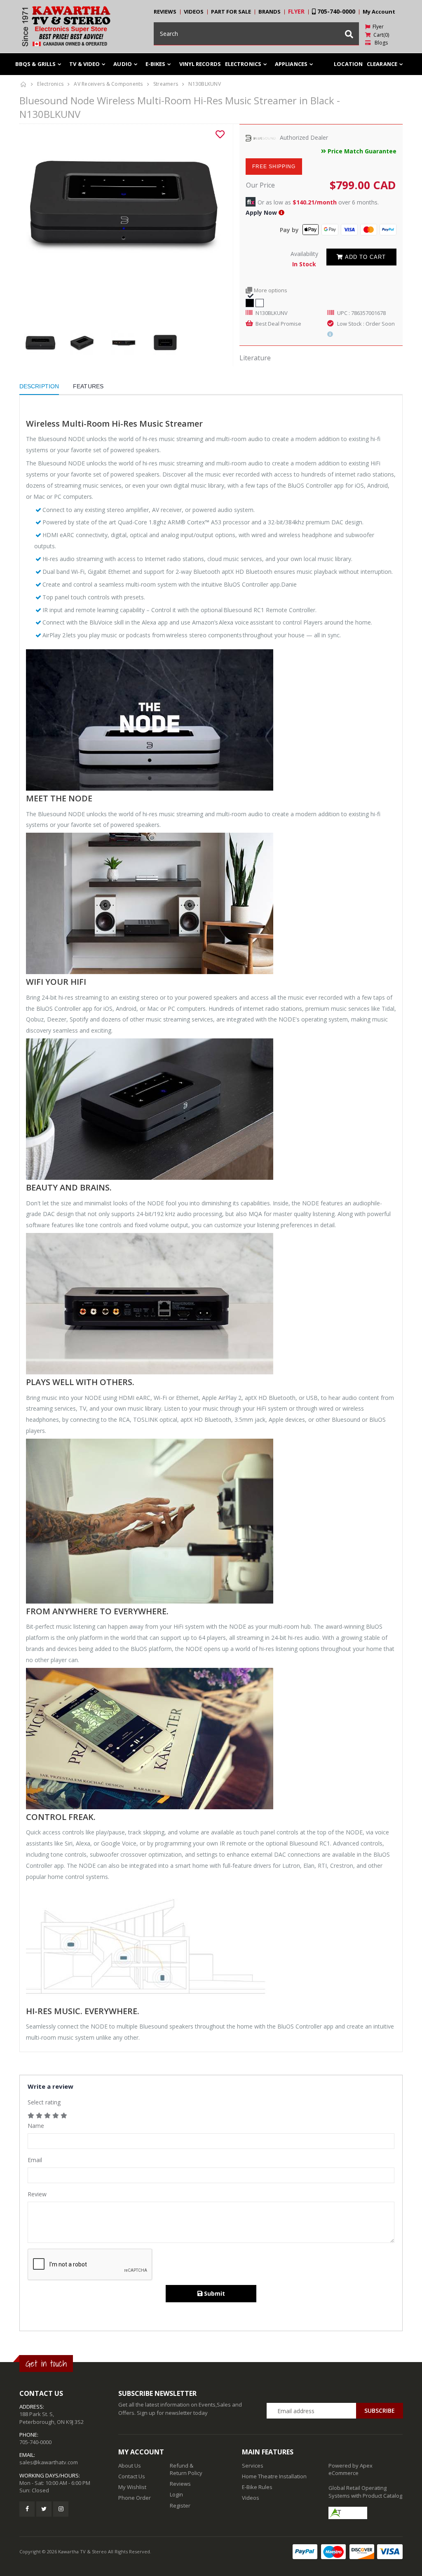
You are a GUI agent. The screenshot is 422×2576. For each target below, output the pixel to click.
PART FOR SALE (231, 12)
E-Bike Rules (257, 2487)
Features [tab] (88, 386)
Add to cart (365, 257)
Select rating (44, 2102)
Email (35, 2160)
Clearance (382, 64)
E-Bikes (156, 64)
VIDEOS (194, 12)
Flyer (377, 27)
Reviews (180, 2484)
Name (36, 2126)
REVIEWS (165, 12)
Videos (251, 2498)
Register (180, 2506)
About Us (130, 2466)
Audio (123, 64)
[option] (123, 202)
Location (348, 64)
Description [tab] (39, 386)
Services (253, 2466)
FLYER (296, 11)
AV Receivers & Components (108, 84)
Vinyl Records (200, 64)
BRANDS (270, 12)
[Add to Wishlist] (220, 134)
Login (176, 2494)
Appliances (291, 64)
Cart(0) (380, 35)
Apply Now (261, 213)
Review (37, 2194)
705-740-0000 (335, 11)
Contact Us (132, 2476)
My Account (379, 12)
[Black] (250, 302)
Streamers (166, 84)
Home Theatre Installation (274, 2476)
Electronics (50, 84)
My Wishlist (132, 2487)
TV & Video (84, 64)
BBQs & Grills (35, 64)
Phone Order (135, 2498)
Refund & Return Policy (186, 2469)
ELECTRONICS (243, 64)
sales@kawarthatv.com (49, 2462)
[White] (260, 302)
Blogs (379, 43)
